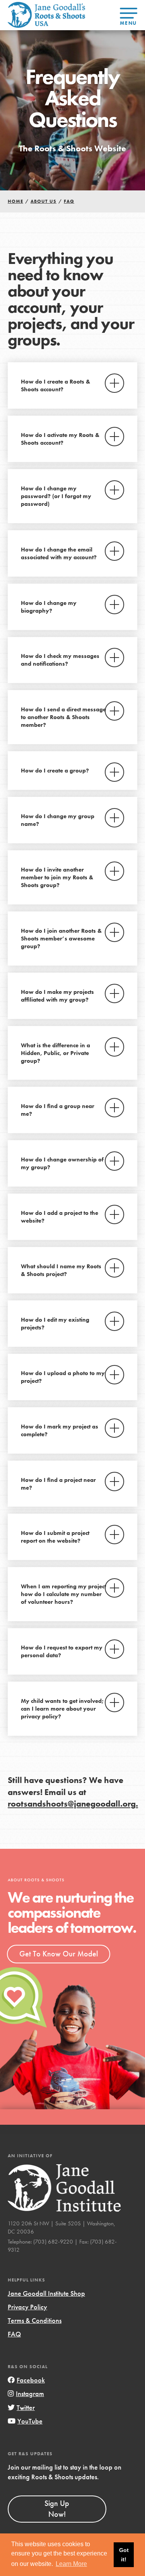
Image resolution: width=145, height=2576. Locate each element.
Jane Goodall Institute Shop (46, 2293)
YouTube (30, 2421)
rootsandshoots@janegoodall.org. (73, 1804)
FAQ (14, 2334)
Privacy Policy (27, 2307)
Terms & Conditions (35, 2320)
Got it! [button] (124, 2555)
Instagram (30, 2394)
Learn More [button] (71, 2564)
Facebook (31, 2380)
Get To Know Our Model (59, 1954)
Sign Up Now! (57, 2509)
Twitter (26, 2407)
